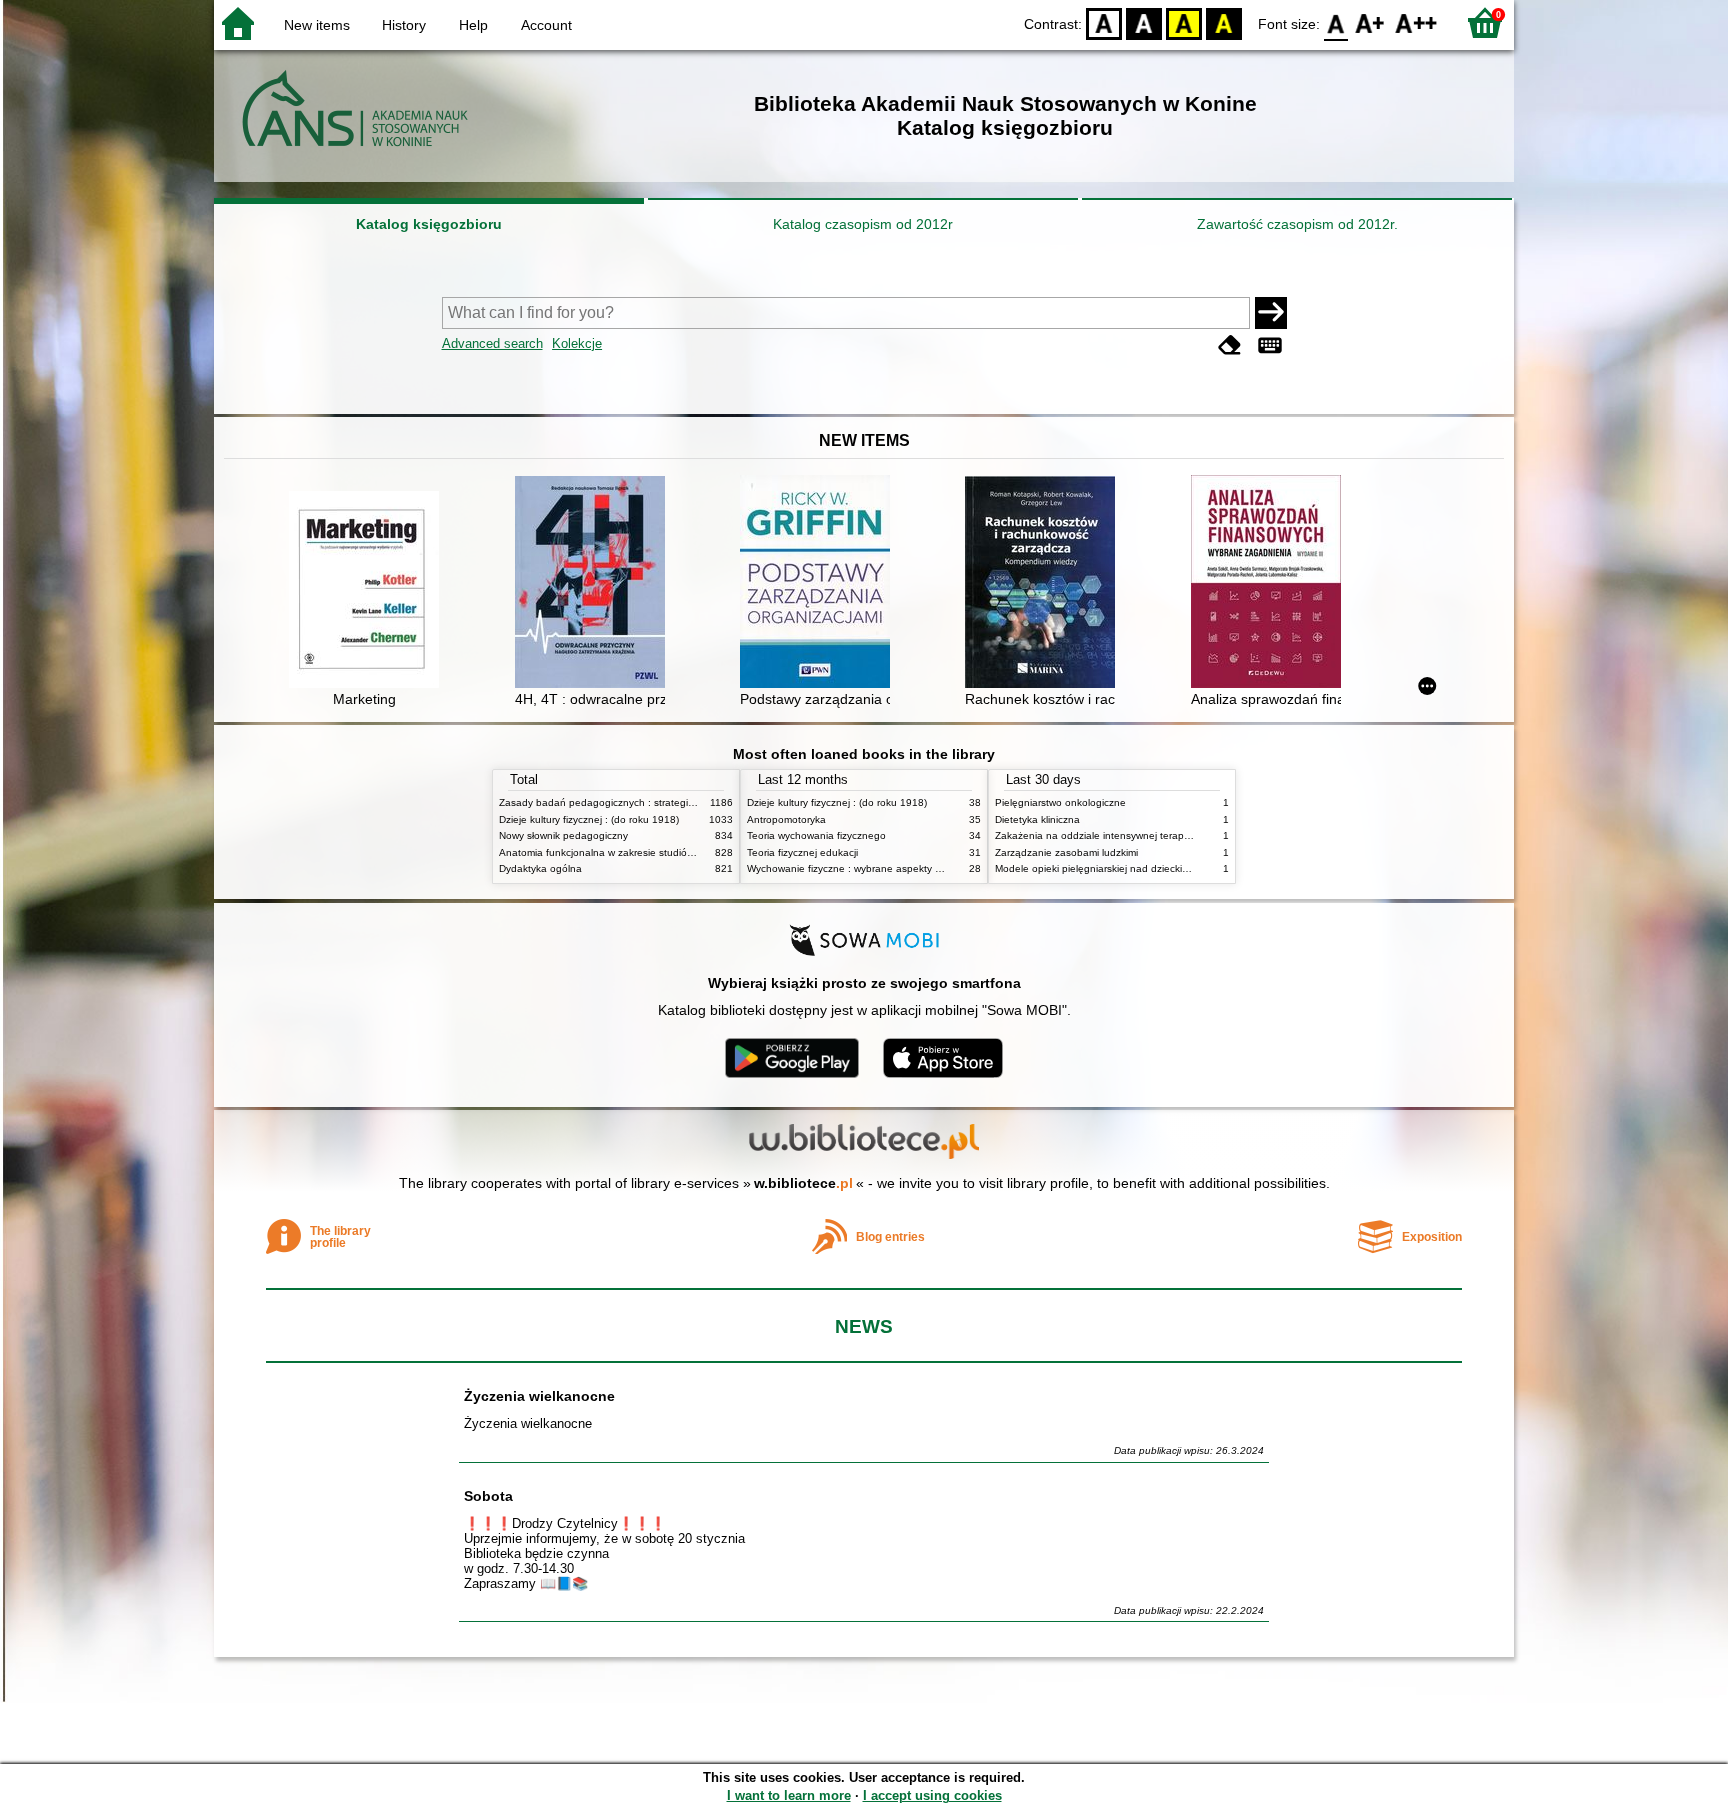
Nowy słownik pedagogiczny (563, 835)
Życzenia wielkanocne (539, 1396)
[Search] (1271, 313)
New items (317, 25)
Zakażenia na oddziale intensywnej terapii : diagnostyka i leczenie (1147, 835)
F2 (1416, 22)
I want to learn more (789, 1795)
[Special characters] (1270, 345)
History (404, 25)
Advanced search (492, 343)
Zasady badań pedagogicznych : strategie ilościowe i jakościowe (647, 802)
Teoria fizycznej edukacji (802, 852)
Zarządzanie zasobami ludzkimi (1066, 852)
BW (1144, 22)
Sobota (488, 1496)
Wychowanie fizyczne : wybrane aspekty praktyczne (866, 868)
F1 (1370, 22)
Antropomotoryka (786, 819)
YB (1184, 22)
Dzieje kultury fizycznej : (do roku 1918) (589, 819)
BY (1224, 22)
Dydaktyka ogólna (540, 868)
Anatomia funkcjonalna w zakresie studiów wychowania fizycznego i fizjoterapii (679, 852)
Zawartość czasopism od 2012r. (1297, 224)
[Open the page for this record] (369, 591)
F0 (1336, 22)
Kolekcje (577, 343)
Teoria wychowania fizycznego (816, 835)
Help (473, 25)
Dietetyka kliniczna (1037, 819)
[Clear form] (1230, 345)
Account (546, 25)
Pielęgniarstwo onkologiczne (1060, 802)
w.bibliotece (803, 1183)
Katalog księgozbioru (429, 224)
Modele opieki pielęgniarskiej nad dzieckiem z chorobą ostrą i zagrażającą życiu (1178, 868)
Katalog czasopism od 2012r (863, 224)
